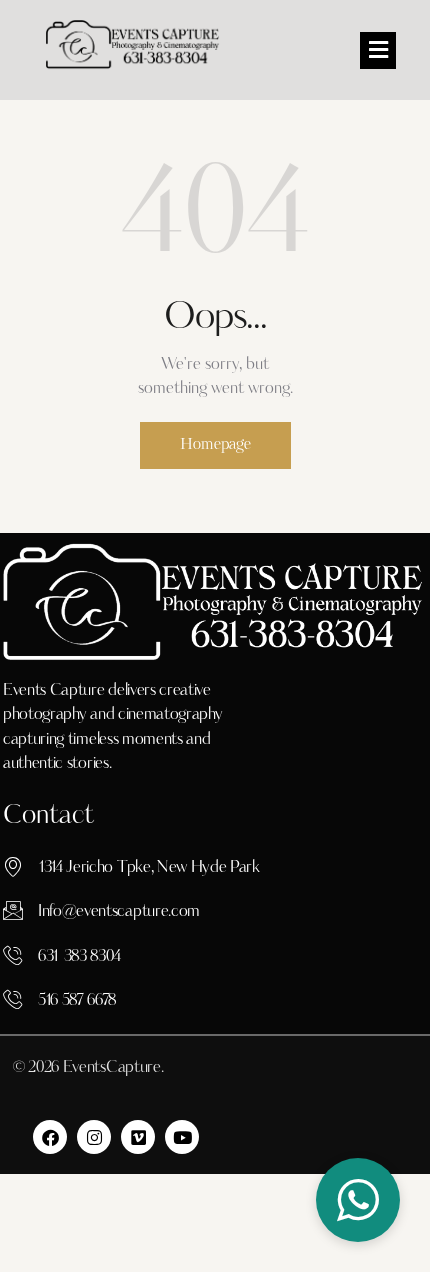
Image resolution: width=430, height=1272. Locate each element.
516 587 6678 (77, 1001)
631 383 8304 (79, 957)
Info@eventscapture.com (119, 912)
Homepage (215, 445)
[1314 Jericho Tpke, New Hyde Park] (13, 866)
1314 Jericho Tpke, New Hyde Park (149, 868)
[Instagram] (94, 1137)
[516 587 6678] (13, 999)
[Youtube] (182, 1137)
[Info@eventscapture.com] (13, 910)
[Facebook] (50, 1137)
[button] (378, 50)
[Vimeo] (138, 1137)
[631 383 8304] (13, 955)
